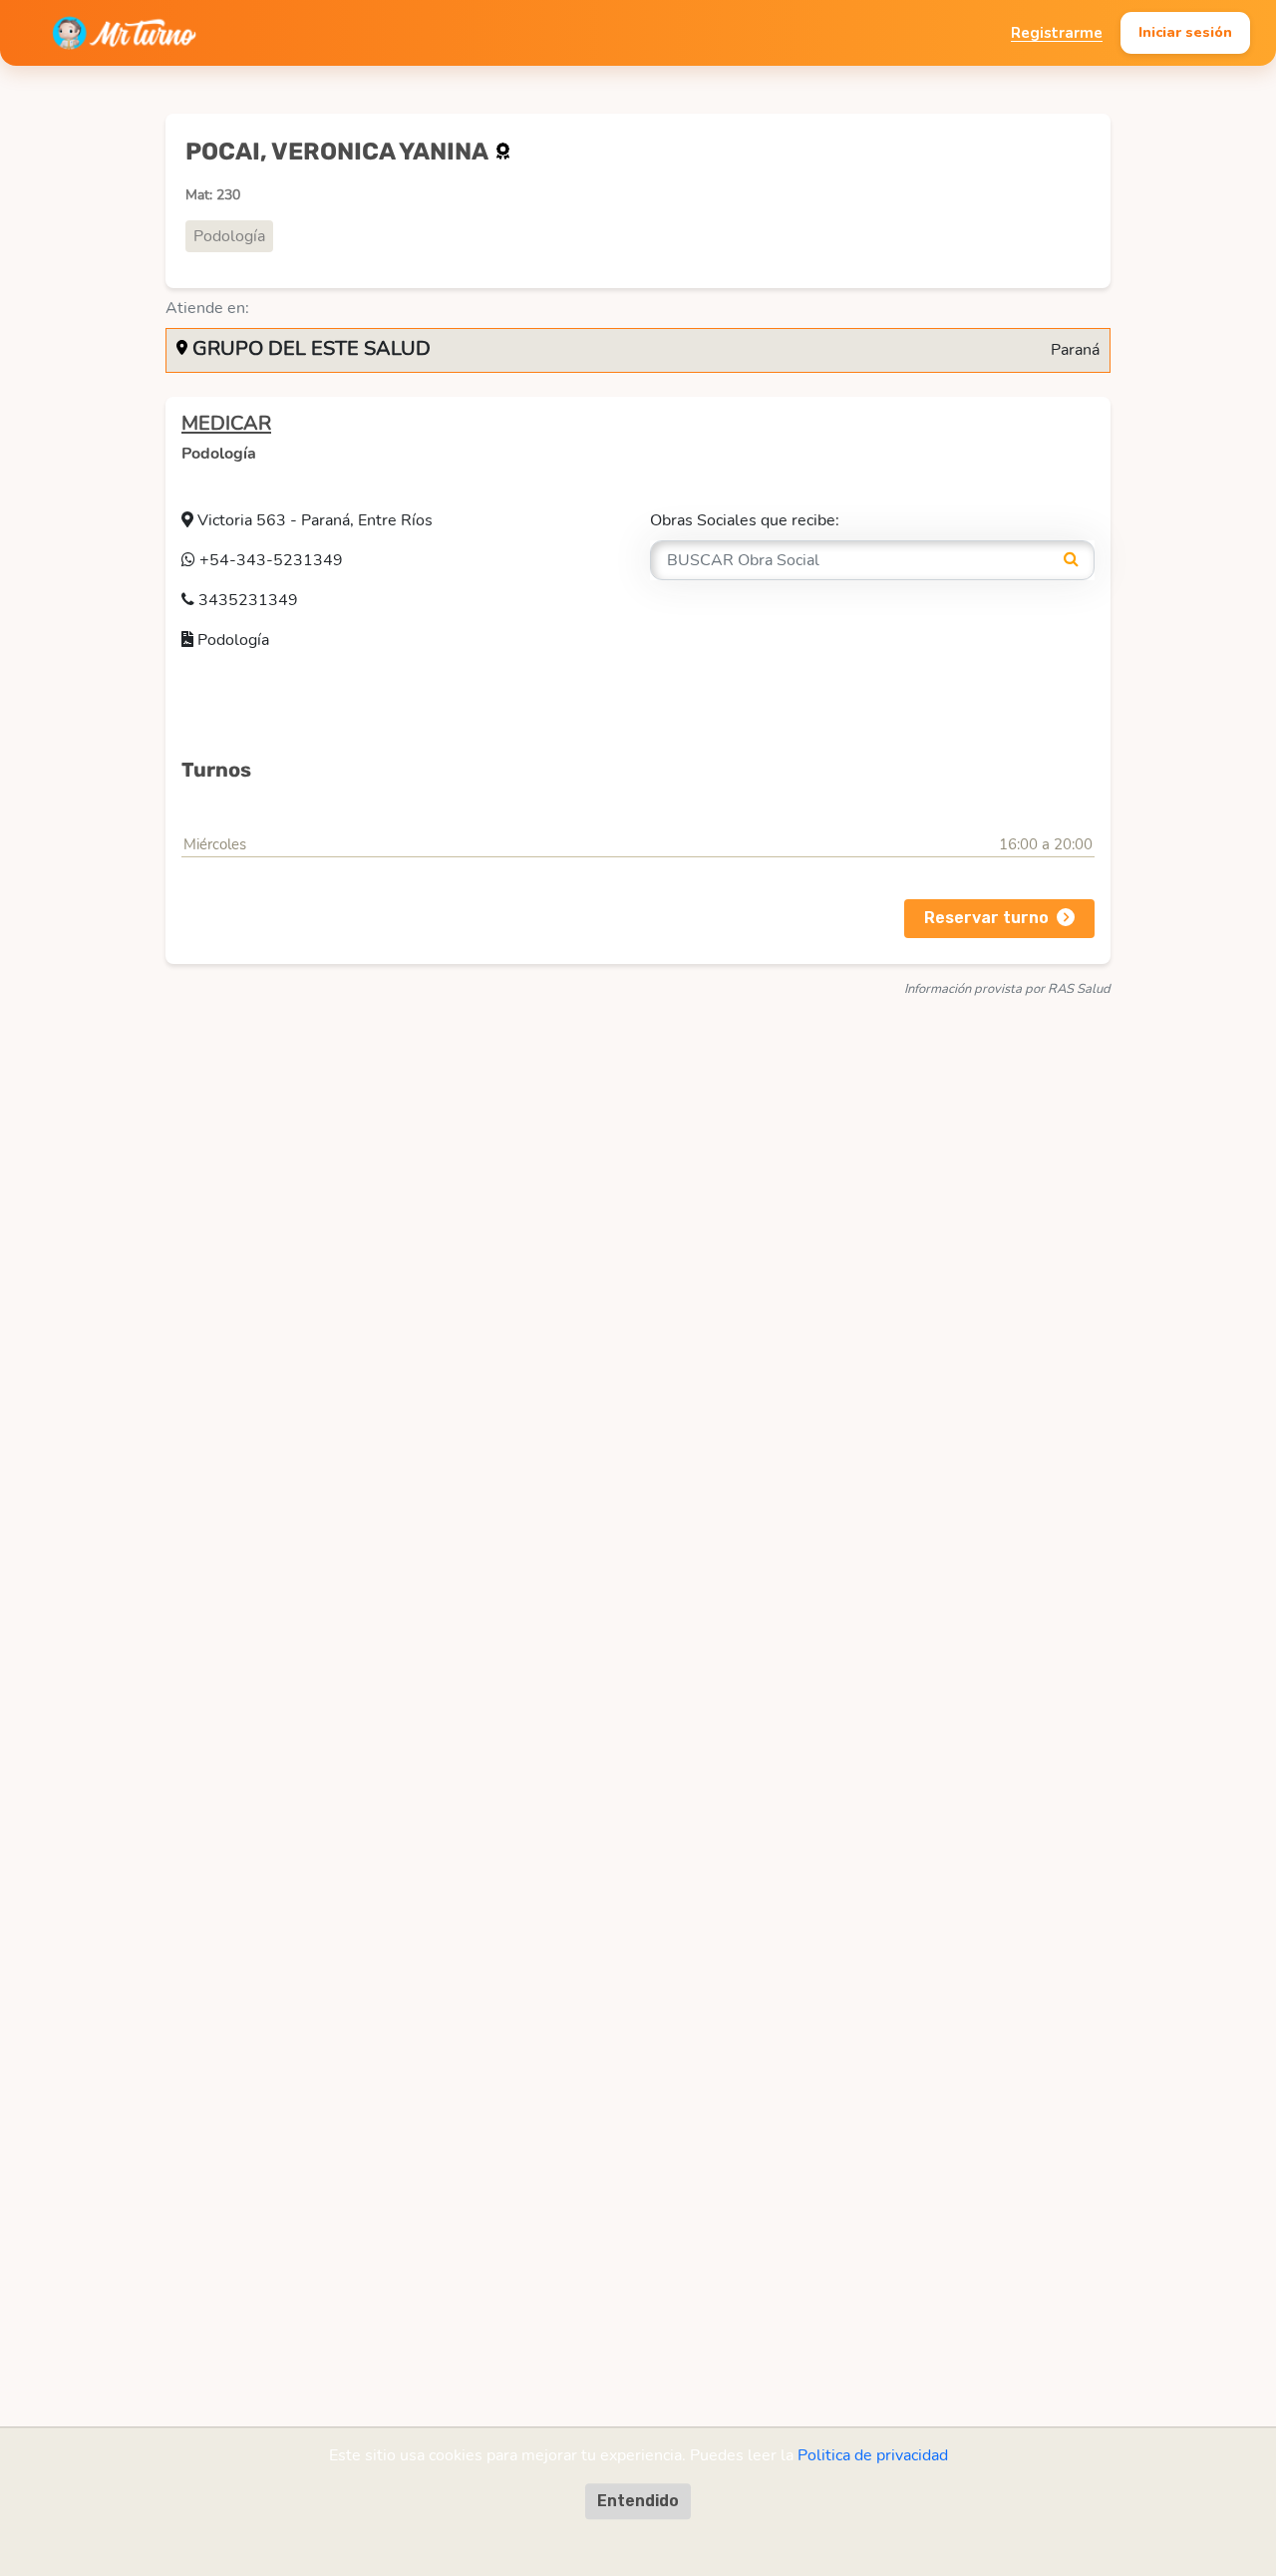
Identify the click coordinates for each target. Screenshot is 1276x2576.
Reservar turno (986, 918)
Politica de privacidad (873, 2455)
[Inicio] (124, 33)
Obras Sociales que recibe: (745, 520)
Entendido (638, 2501)
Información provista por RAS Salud (1007, 989)
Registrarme (1057, 33)
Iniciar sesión (1185, 32)
